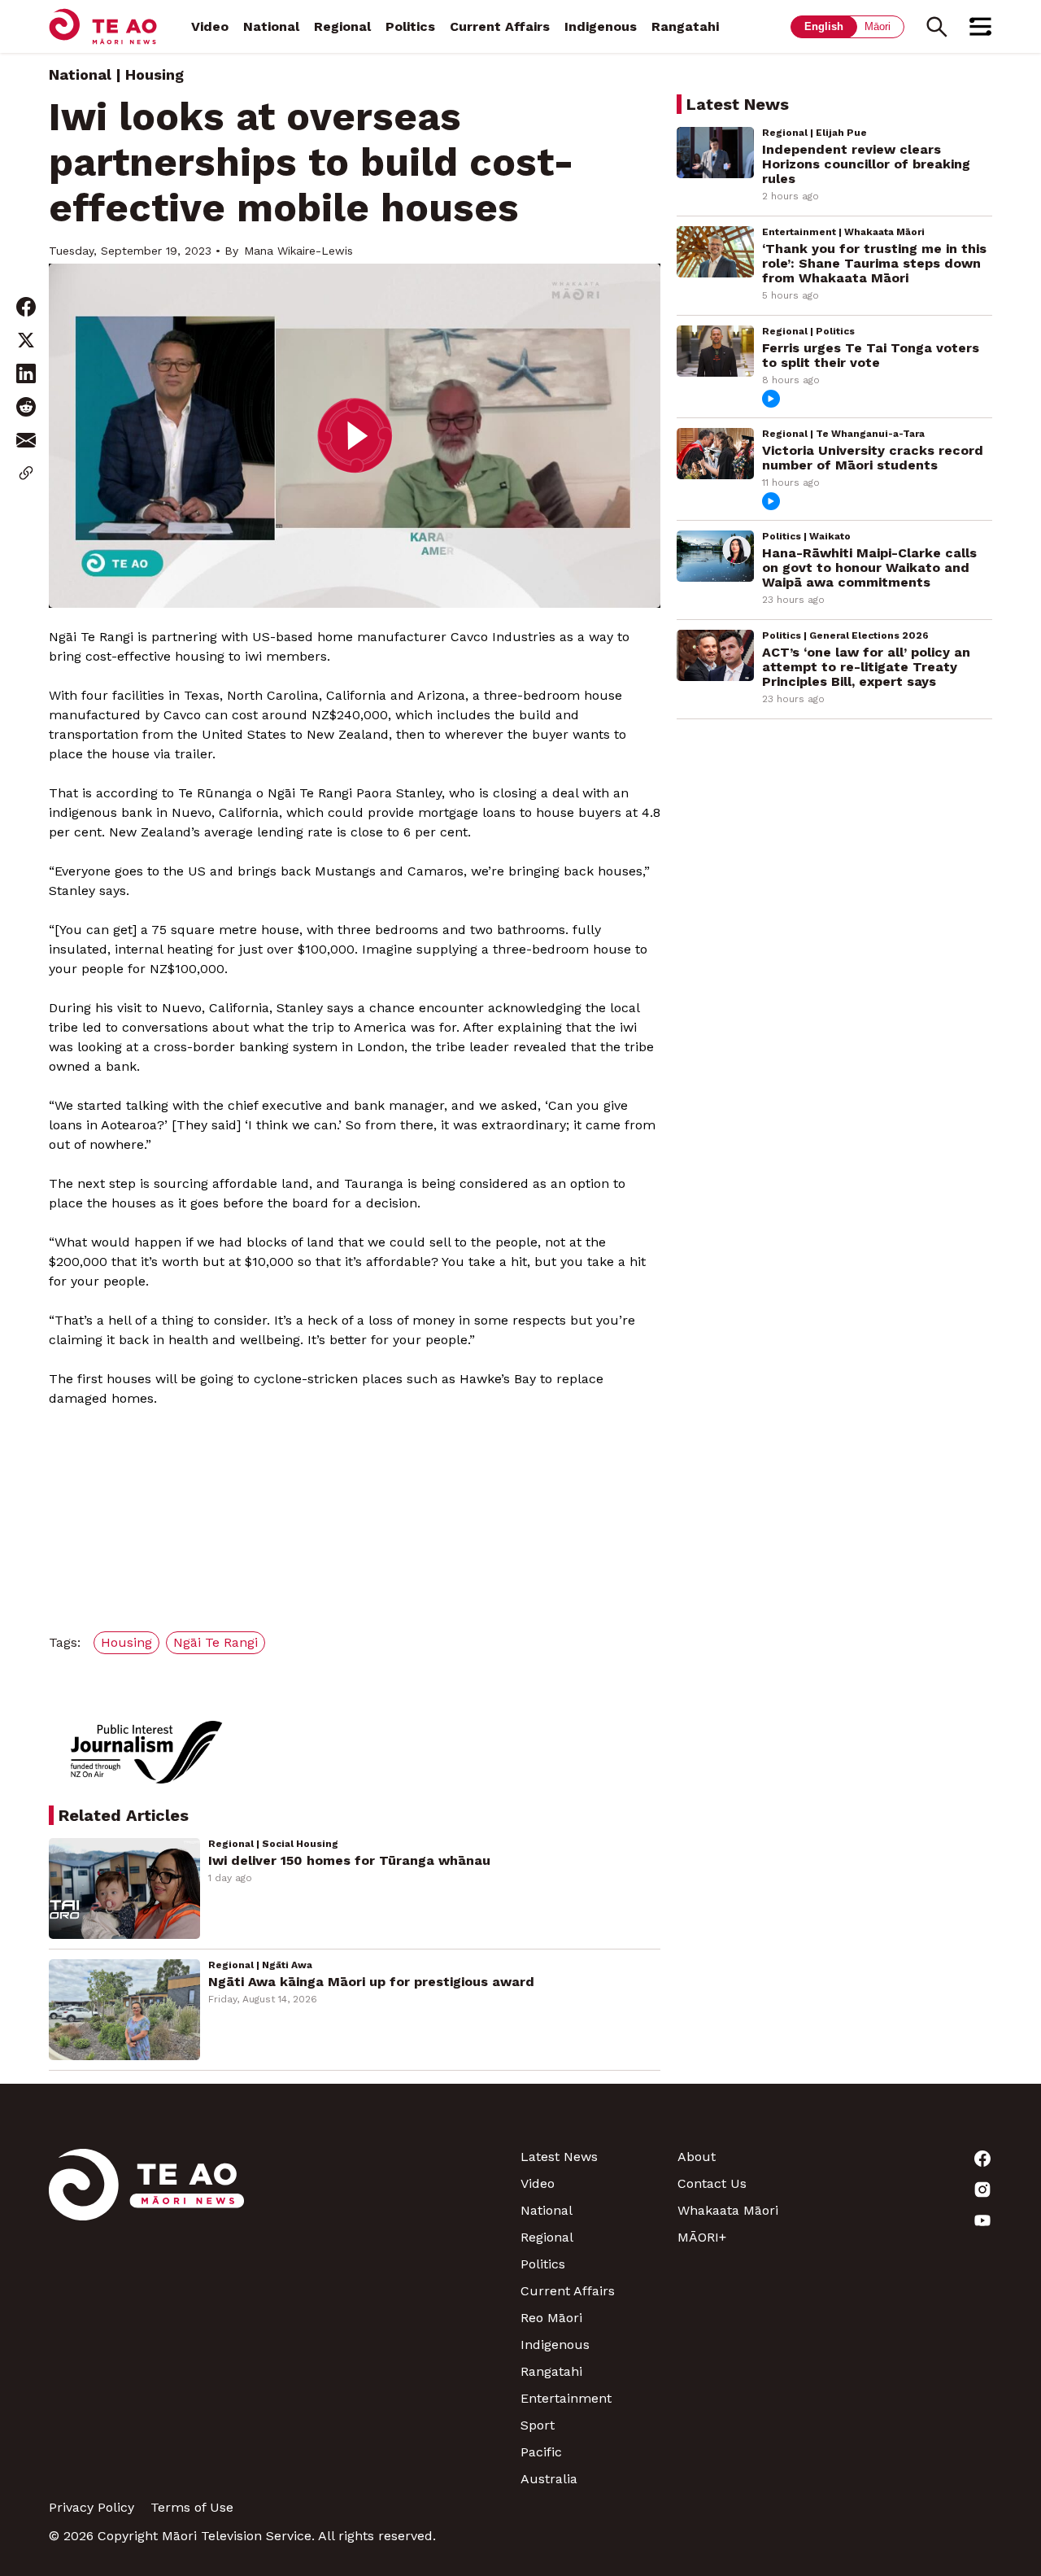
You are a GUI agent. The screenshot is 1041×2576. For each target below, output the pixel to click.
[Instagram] (914, 2190)
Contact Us (712, 2183)
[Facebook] (914, 2159)
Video (210, 26)
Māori (878, 26)
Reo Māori (551, 2318)
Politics (410, 26)
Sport (538, 2425)
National (271, 26)
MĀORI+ (702, 2237)
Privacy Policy (91, 2507)
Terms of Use (192, 2507)
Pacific (541, 2452)
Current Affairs (500, 26)
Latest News (559, 2157)
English (824, 26)
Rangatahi (685, 26)
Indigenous (601, 26)
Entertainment (566, 2398)
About (697, 2157)
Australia (549, 2479)
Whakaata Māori (728, 2210)
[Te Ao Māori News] (146, 2318)
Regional (342, 26)
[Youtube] (914, 2220)
